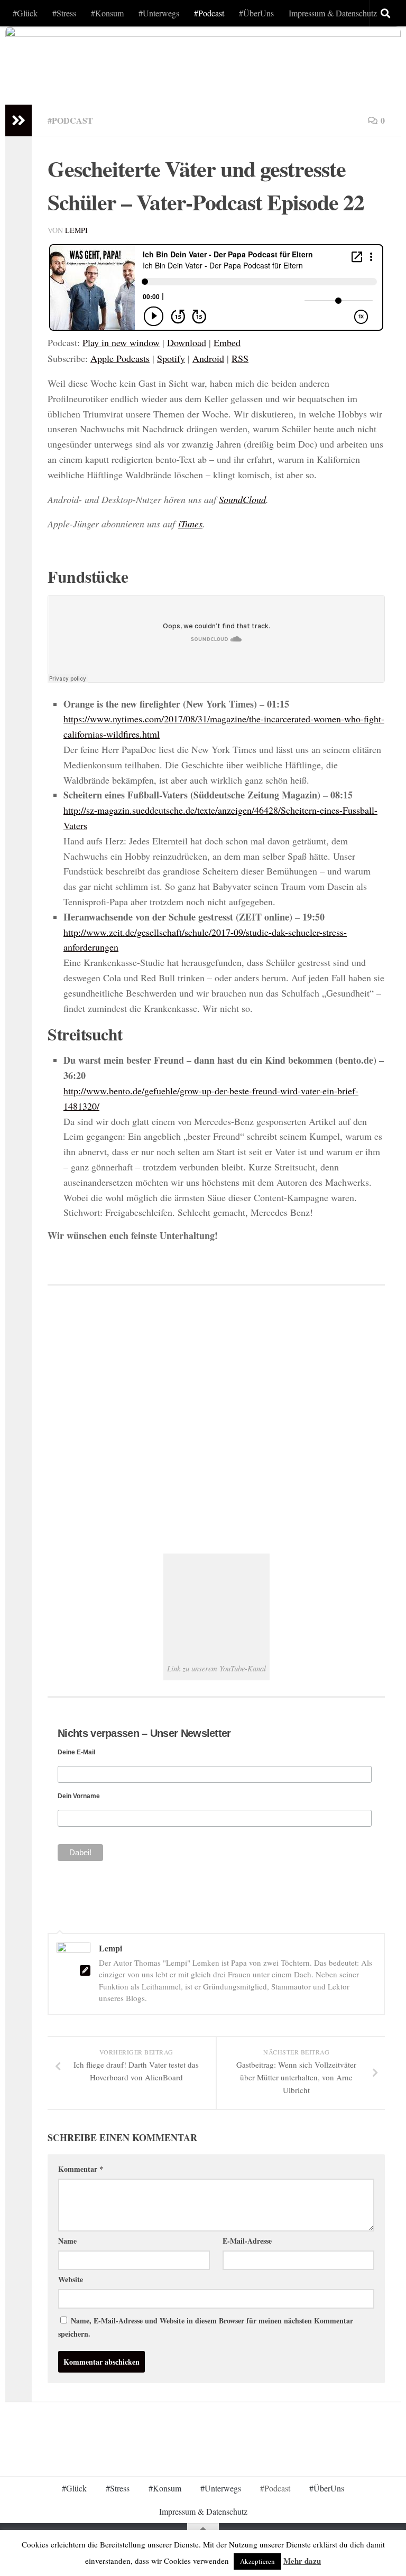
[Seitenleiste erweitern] (19, 120)
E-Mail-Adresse (247, 2241)
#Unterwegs (159, 13)
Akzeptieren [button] (257, 2561)
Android (208, 358)
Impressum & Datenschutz (333, 13)
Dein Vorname (79, 1796)
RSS (240, 358)
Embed (227, 342)
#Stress (64, 13)
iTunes (190, 524)
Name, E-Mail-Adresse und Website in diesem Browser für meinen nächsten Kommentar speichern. (206, 2327)
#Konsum (107, 13)
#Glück (25, 13)
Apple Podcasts (120, 358)
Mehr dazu (302, 2561)
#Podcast (209, 13)
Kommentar (81, 2169)
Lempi (76, 230)
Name (67, 2241)
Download (187, 342)
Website (71, 2279)
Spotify (171, 358)
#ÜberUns (256, 13)
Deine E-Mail (76, 1752)
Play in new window (121, 342)
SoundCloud (242, 499)
